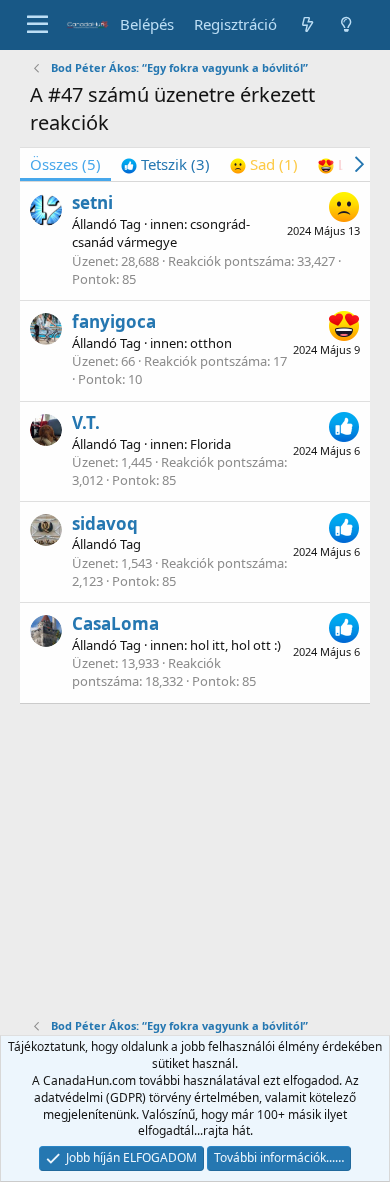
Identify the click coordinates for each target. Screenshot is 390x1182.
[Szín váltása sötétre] (346, 24)
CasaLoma (115, 623)
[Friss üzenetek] (306, 24)
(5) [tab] (65, 164)
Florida (210, 444)
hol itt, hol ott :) (235, 645)
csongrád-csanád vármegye (161, 233)
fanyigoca (114, 321)
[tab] (165, 164)
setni (92, 202)
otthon (211, 343)
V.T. (86, 422)
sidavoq (105, 523)
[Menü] (37, 25)
